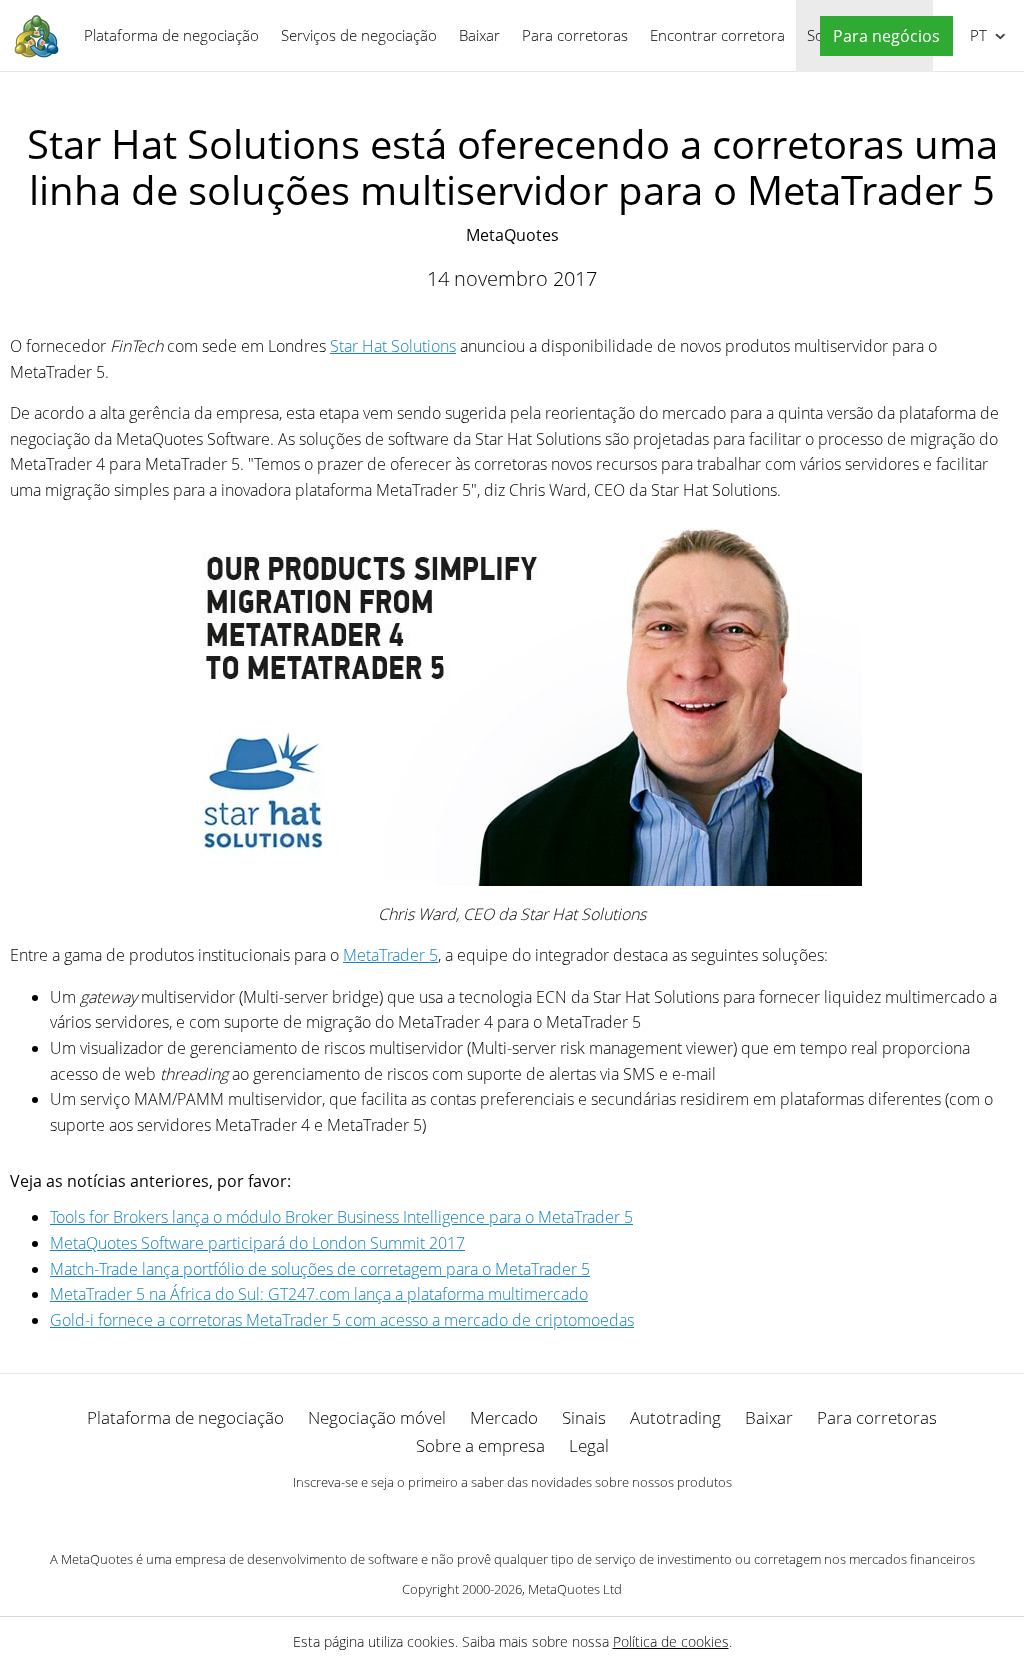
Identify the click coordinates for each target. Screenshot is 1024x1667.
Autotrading (675, 1417)
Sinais (584, 1417)
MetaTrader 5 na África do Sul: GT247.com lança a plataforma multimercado (319, 1294)
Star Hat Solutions (393, 346)
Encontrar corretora (717, 35)
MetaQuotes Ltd (575, 1589)
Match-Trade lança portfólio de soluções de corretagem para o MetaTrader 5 (320, 1269)
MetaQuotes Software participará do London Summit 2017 (257, 1243)
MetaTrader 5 (390, 955)
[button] (881, 36)
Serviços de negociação (359, 35)
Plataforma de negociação (171, 35)
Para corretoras (575, 35)
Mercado (504, 1417)
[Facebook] (480, 1517)
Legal (589, 1445)
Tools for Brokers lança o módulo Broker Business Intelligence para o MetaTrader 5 (341, 1217)
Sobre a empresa (480, 1445)
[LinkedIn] (512, 1517)
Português (975, 35)
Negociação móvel (377, 1417)
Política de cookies (671, 1641)
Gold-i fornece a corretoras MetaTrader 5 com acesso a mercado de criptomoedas (342, 1320)
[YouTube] (544, 1517)
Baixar (479, 35)
